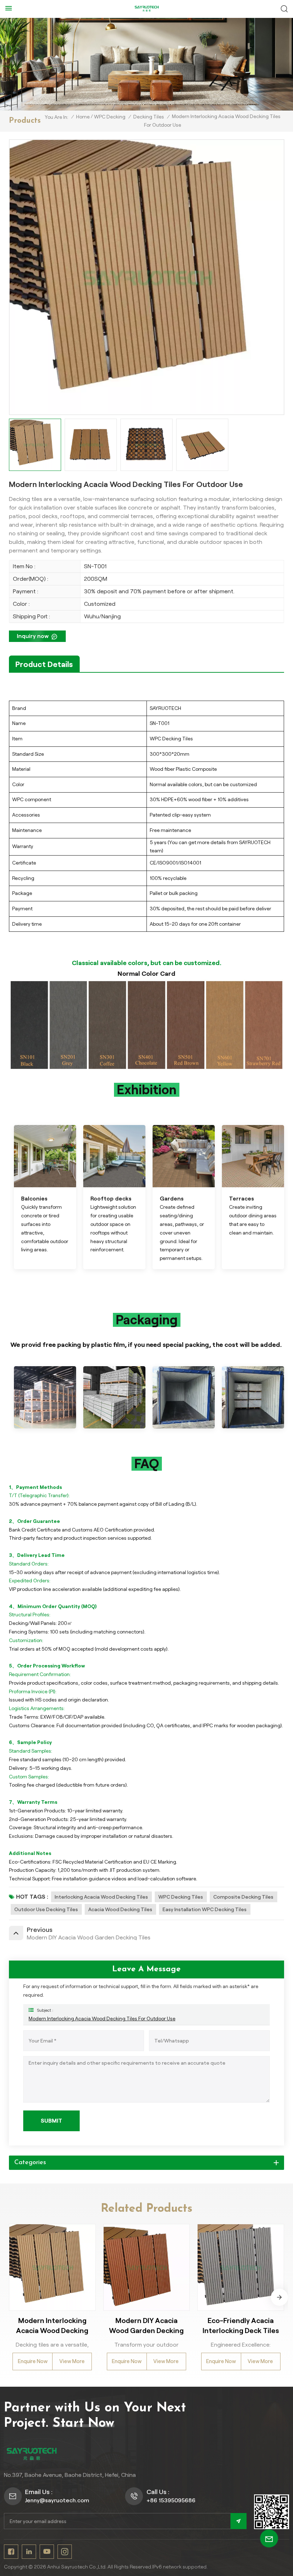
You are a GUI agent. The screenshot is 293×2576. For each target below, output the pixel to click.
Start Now (83, 2424)
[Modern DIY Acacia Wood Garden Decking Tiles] (147, 2267)
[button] (279, 2297)
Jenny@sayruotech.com (57, 2500)
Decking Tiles (149, 117)
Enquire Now (33, 2361)
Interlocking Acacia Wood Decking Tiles (101, 1897)
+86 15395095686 (171, 2500)
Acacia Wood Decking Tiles (120, 1909)
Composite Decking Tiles (243, 1897)
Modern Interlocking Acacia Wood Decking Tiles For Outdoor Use (102, 2019)
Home (83, 117)
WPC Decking (110, 117)
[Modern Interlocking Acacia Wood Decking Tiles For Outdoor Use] (52, 2267)
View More (72, 2361)
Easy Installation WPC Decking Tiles (205, 1909)
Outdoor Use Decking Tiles (46, 1909)
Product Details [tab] (44, 664)
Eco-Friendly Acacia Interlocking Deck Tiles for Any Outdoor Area (241, 2326)
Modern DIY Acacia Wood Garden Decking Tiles (146, 2326)
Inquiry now (33, 636)
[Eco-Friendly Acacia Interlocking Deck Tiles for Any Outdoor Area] (241, 2267)
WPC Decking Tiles (181, 1897)
